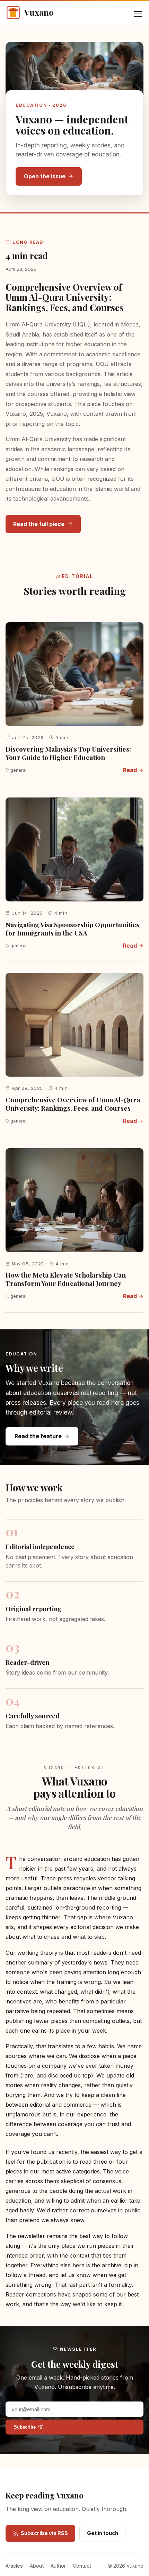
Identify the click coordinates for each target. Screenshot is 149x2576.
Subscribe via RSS (44, 2533)
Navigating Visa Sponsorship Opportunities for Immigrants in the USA (72, 929)
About (37, 2566)
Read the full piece (39, 524)
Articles (14, 2566)
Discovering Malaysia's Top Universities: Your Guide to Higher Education (68, 753)
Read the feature (38, 1436)
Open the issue (45, 176)
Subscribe (25, 2427)
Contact (82, 2566)
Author (58, 2566)
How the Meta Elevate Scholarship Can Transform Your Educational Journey (66, 1279)
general (18, 770)
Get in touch (103, 2533)
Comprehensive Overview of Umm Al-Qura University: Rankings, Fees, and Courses (65, 297)
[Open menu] (138, 14)
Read (130, 770)
